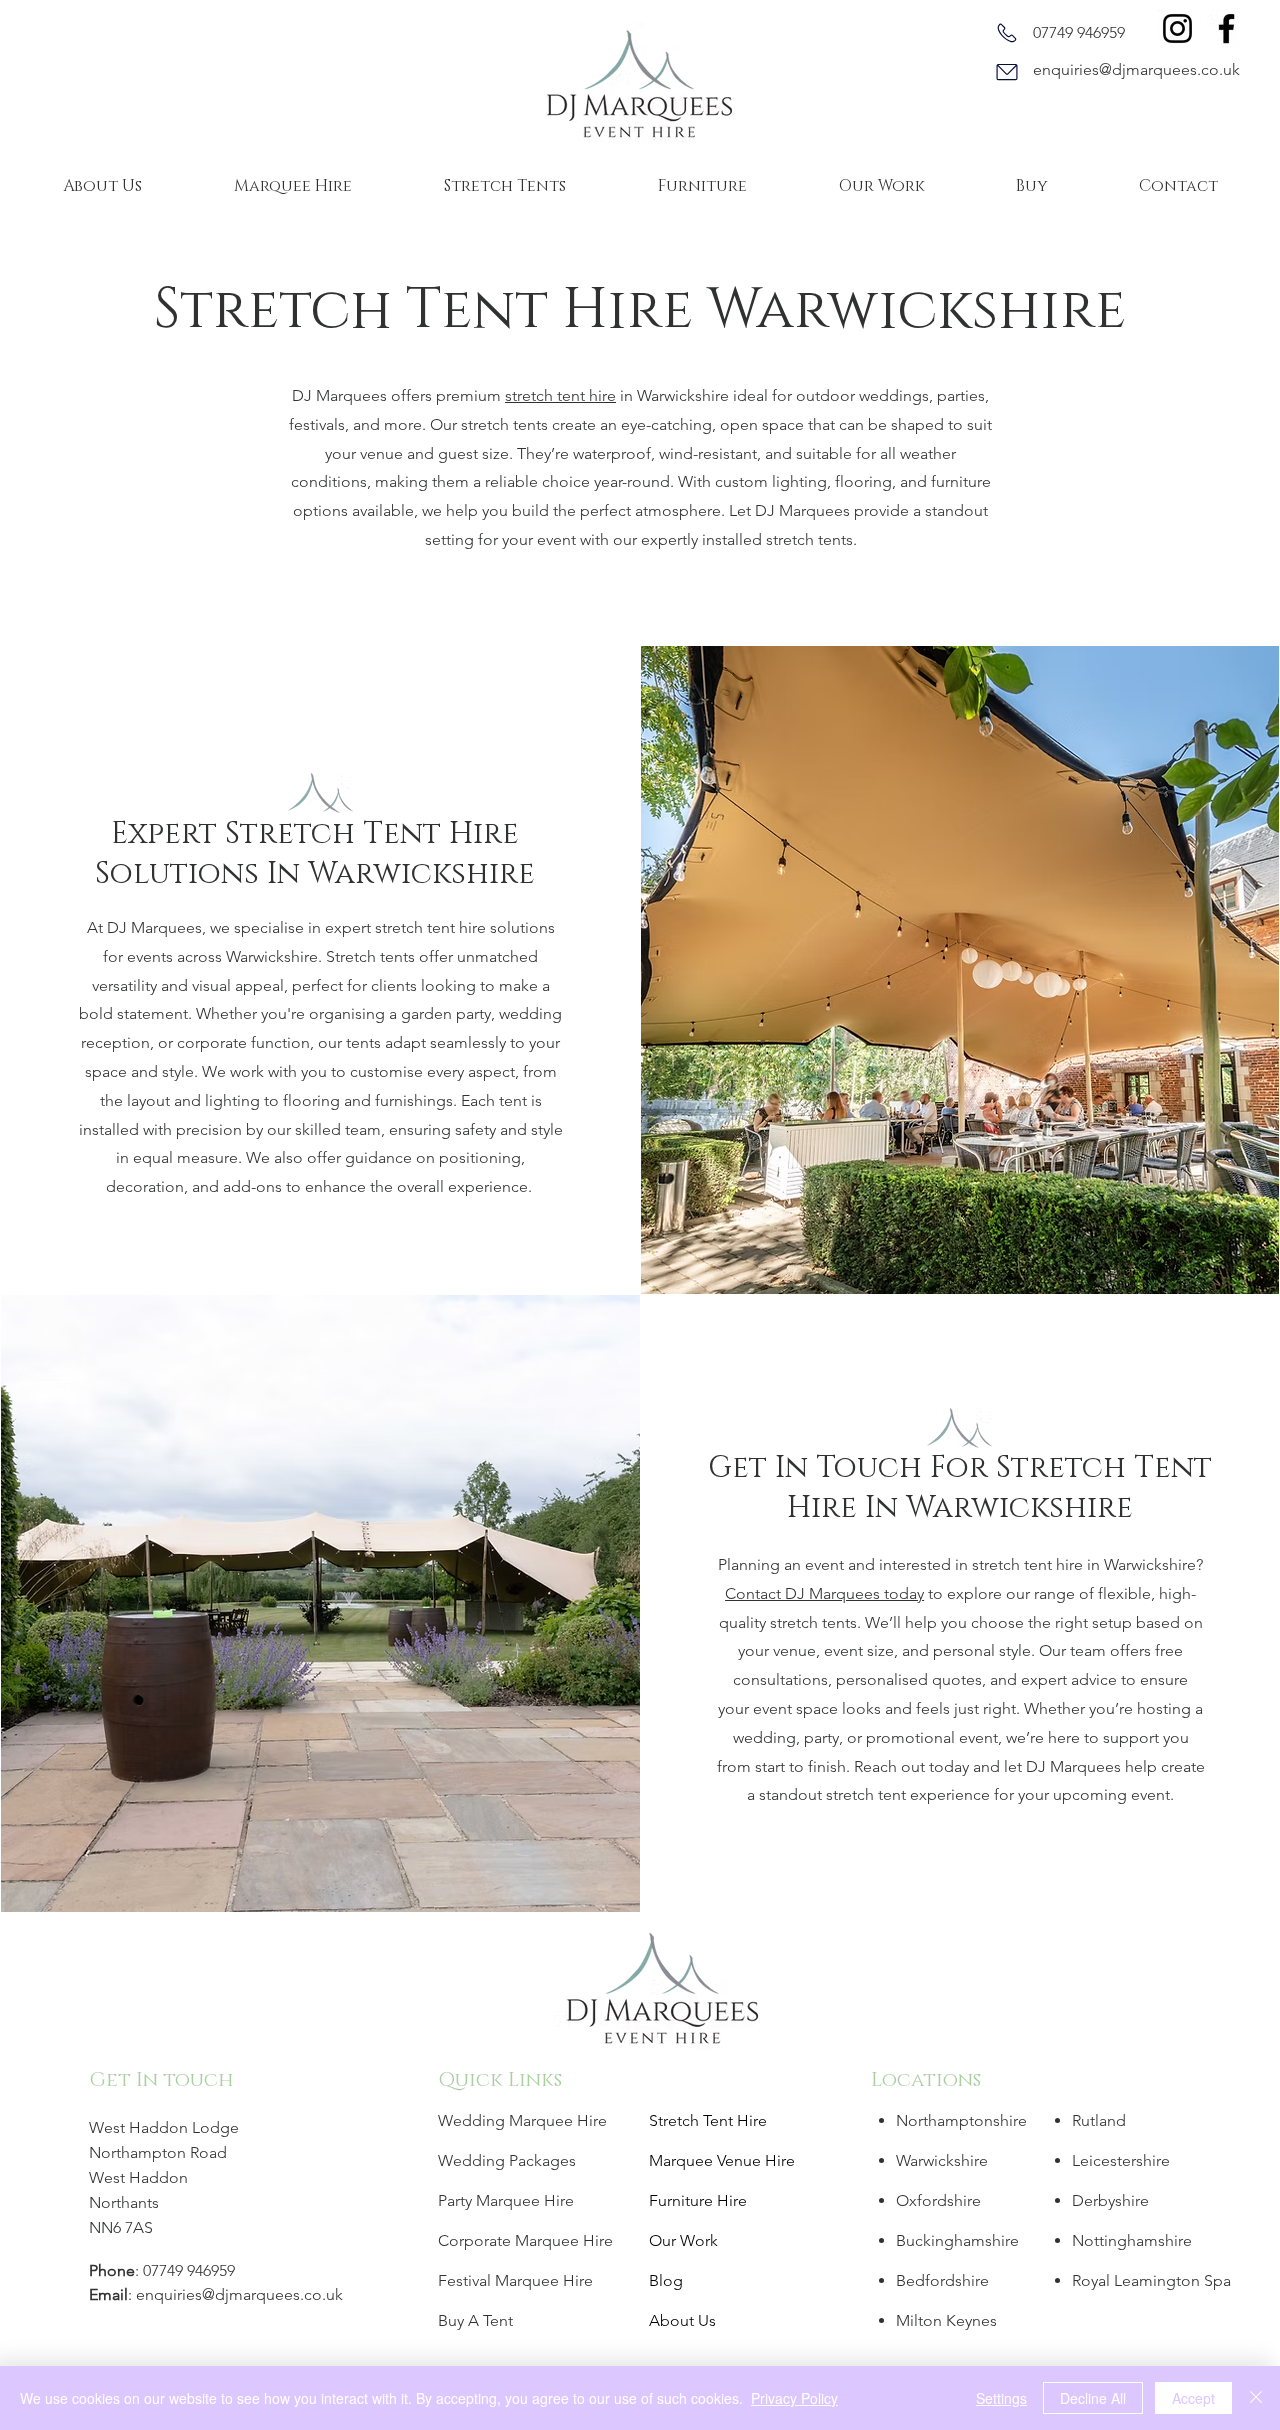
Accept (1193, 2398)
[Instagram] (1177, 28)
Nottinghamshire (1132, 2240)
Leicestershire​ (1121, 2160)
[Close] (1256, 2398)
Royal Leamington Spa (1151, 2280)
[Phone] (1007, 33)
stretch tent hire (560, 395)
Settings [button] (1001, 2398)
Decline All (1093, 2398)
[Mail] (1007, 72)
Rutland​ (1099, 2120)
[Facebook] (1226, 28)
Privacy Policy (794, 2398)
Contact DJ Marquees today (824, 1593)
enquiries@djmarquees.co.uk (1136, 69)
